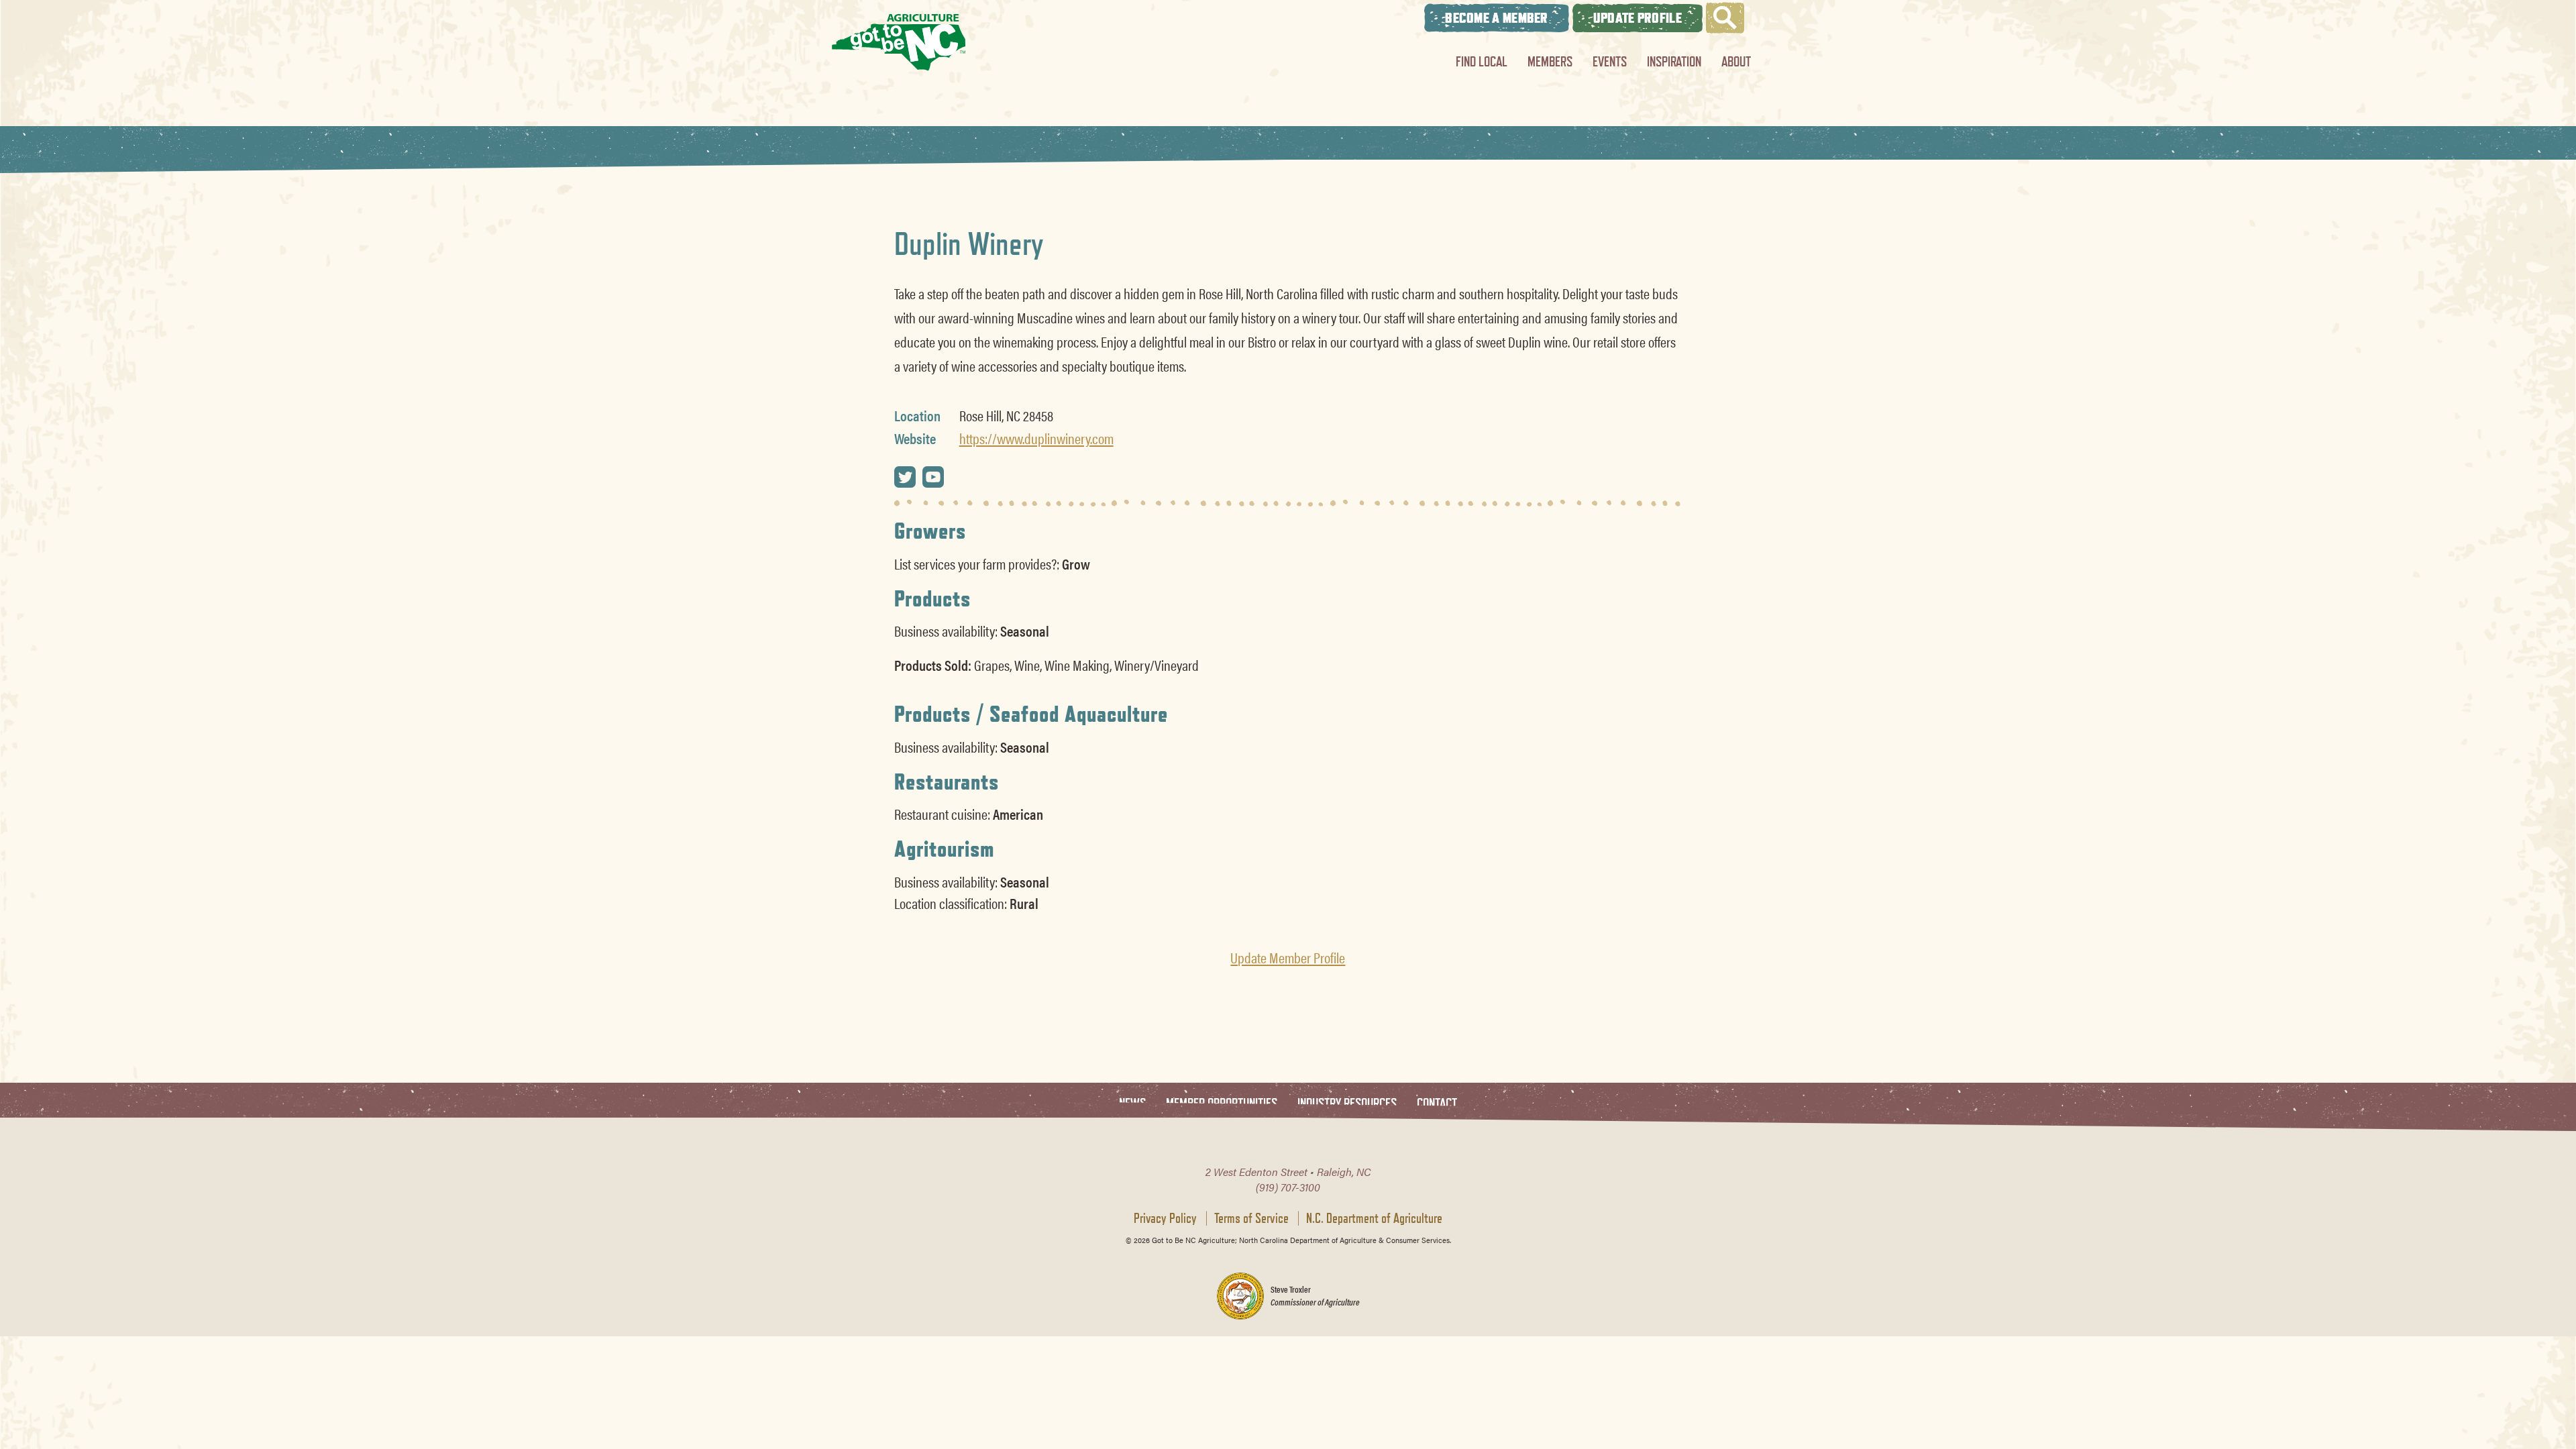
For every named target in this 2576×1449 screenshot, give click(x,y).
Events (1610, 61)
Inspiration (1674, 61)
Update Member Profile (1288, 957)
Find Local (1482, 61)
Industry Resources (1347, 1104)
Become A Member (1497, 18)
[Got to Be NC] (899, 42)
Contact (1437, 1104)
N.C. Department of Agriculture (1374, 1218)
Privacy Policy (1165, 1218)
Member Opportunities (1222, 1104)
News (1132, 1104)
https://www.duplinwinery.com (1036, 438)
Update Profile (1638, 18)
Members (1550, 61)
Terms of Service (1251, 1218)
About (1736, 61)
